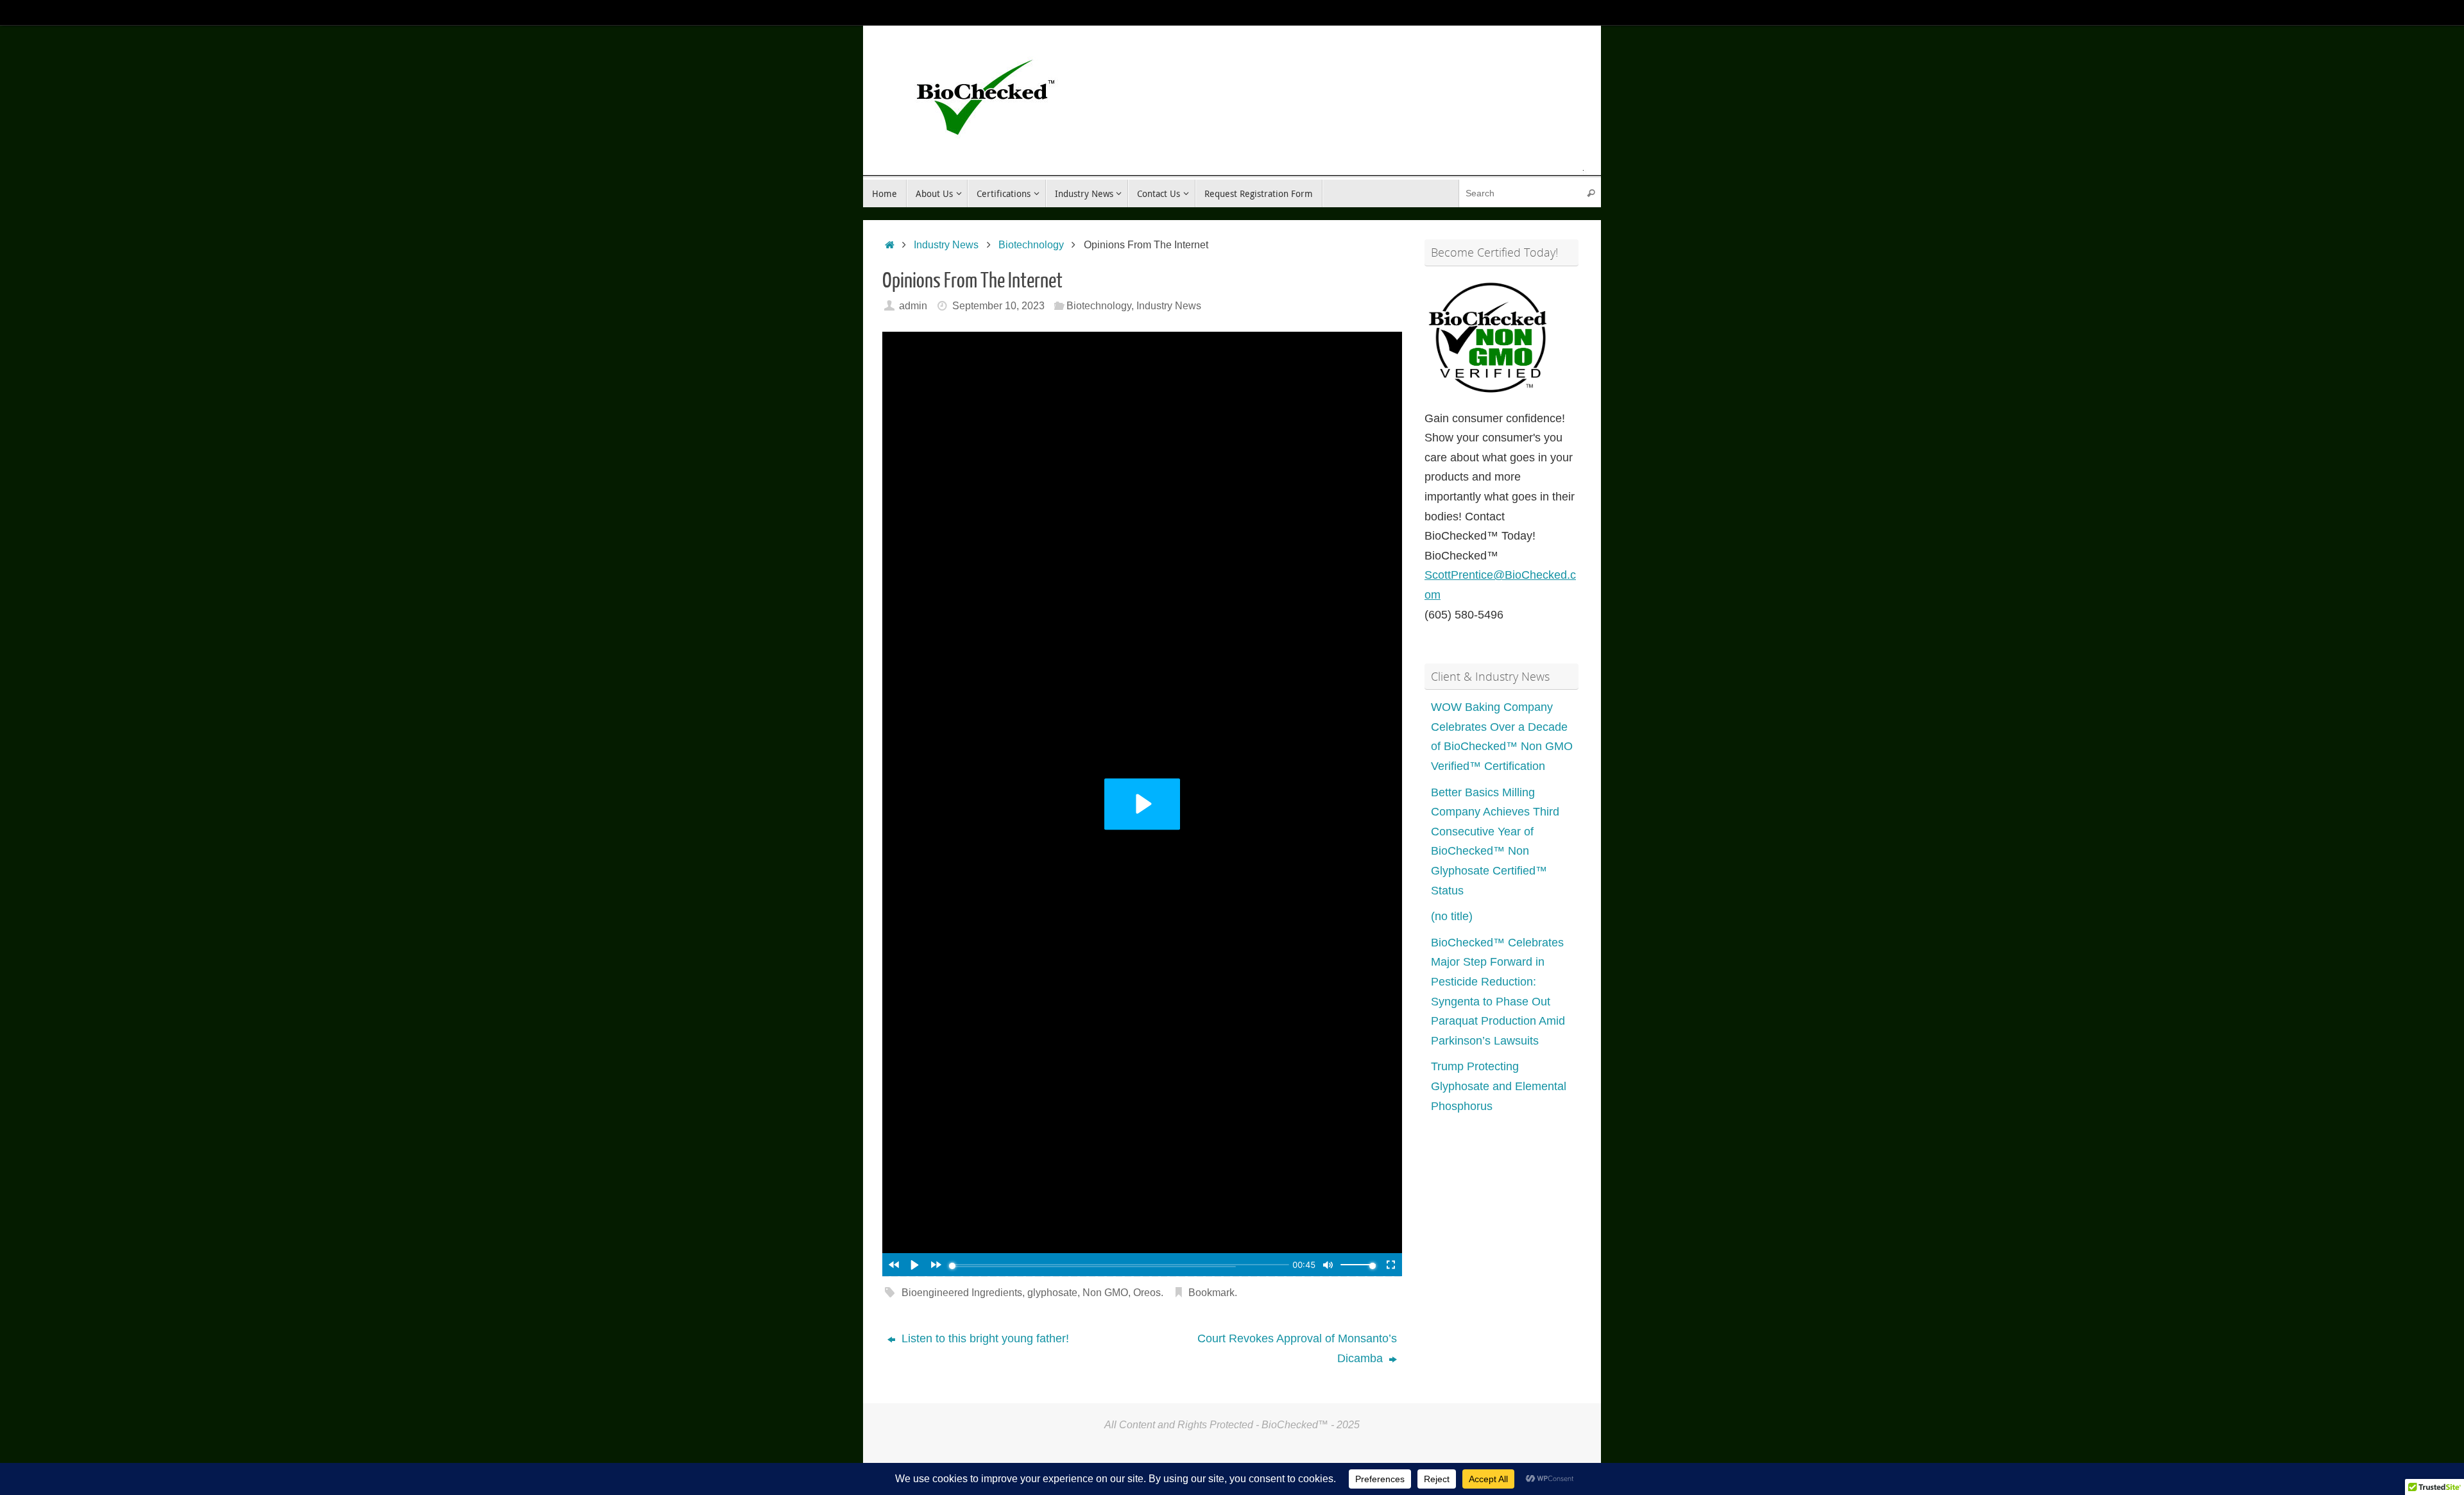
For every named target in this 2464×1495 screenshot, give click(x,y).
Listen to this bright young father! (984, 1338)
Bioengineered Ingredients (962, 1292)
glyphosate (1052, 1292)
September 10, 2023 (998, 305)
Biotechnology (1031, 244)
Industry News (946, 244)
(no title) (1452, 916)
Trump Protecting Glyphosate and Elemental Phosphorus (1499, 1086)
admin (913, 305)
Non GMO (1105, 1292)
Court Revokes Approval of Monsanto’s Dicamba (1297, 1348)
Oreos (1147, 1292)
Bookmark (1211, 1292)
